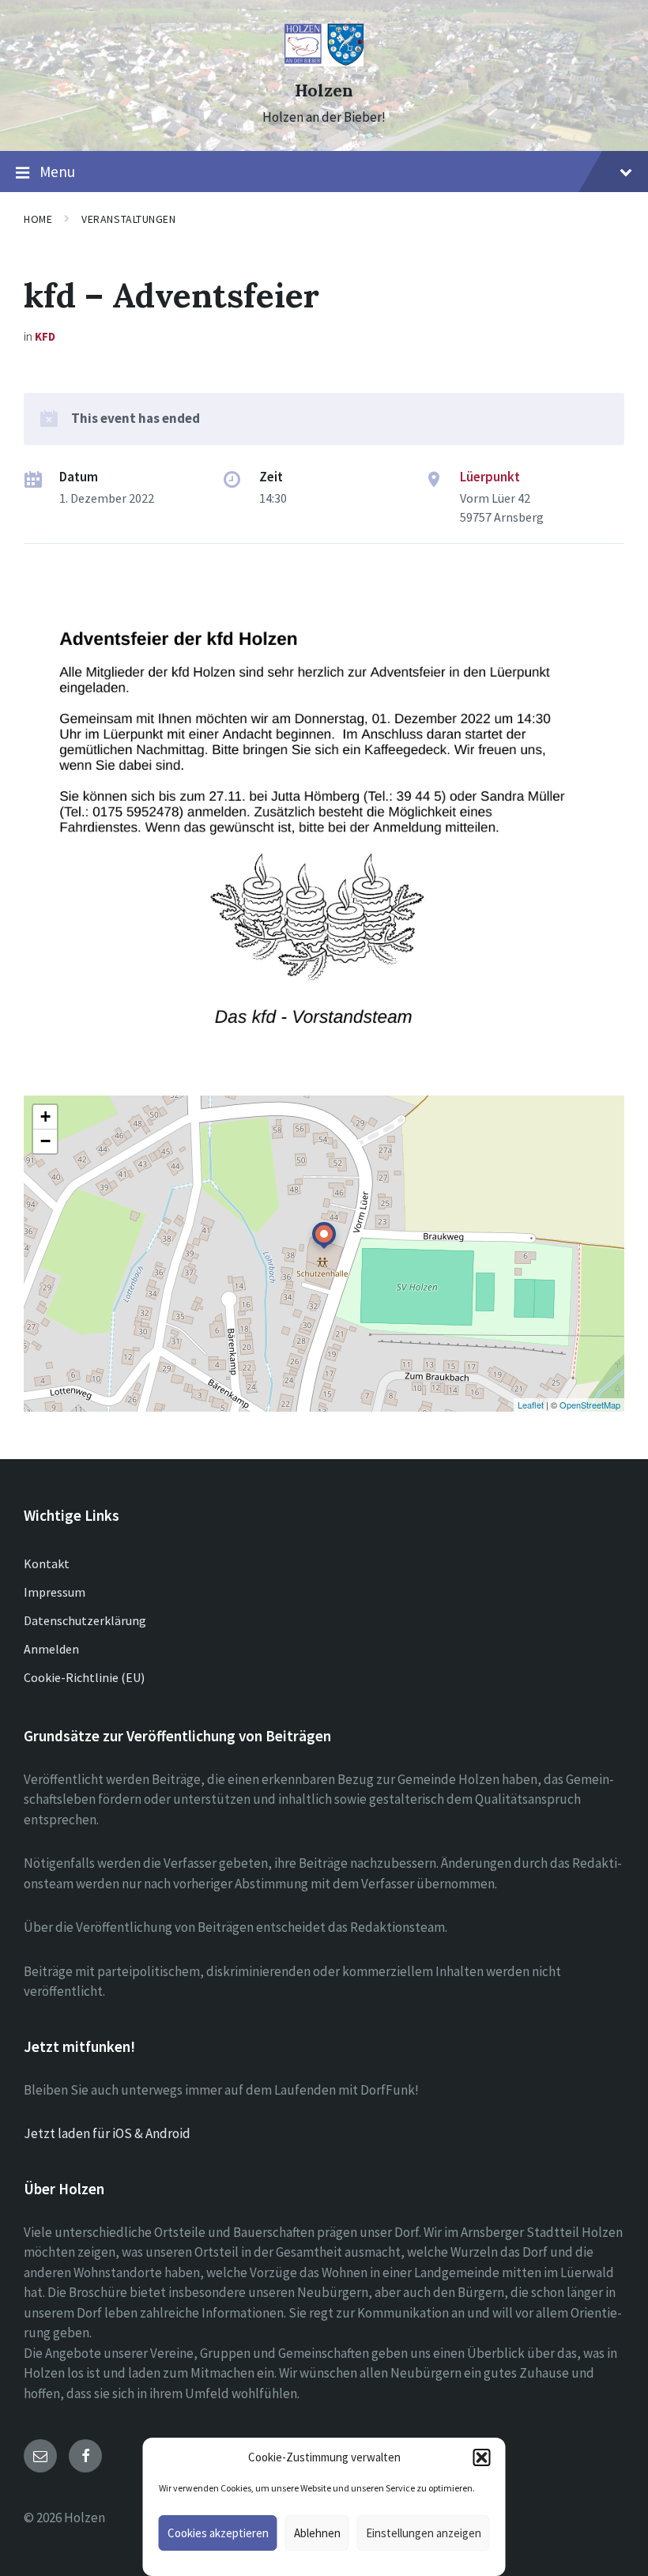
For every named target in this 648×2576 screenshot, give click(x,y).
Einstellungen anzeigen (424, 2533)
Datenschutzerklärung (85, 1620)
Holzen (324, 91)
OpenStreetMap (590, 1405)
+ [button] (45, 1116)
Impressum (55, 1592)
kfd (45, 336)
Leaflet (531, 1405)
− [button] (45, 1141)
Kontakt (47, 1563)
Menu (57, 172)
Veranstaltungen (128, 219)
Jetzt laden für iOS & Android (107, 2133)
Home (38, 219)
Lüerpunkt (490, 477)
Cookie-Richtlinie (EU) (84, 1677)
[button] (482, 2457)
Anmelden (51, 1649)
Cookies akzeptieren (218, 2533)
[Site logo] (324, 62)
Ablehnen (317, 2533)
